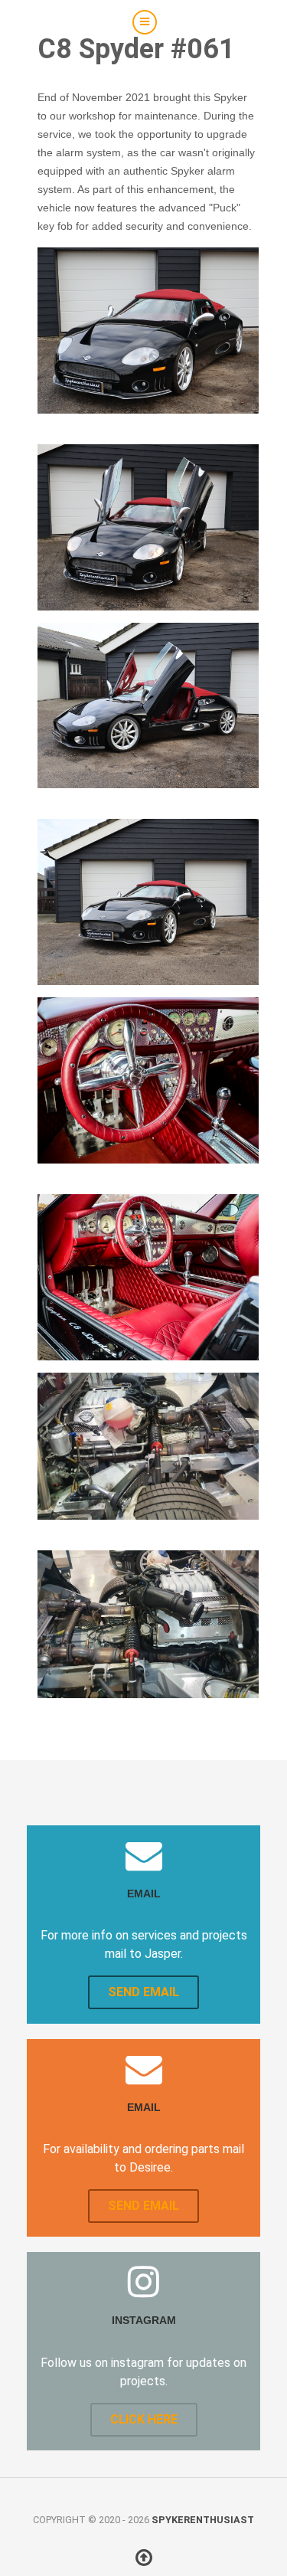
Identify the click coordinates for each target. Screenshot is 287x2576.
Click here (144, 2419)
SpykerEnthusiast (203, 2520)
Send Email (143, 1992)
